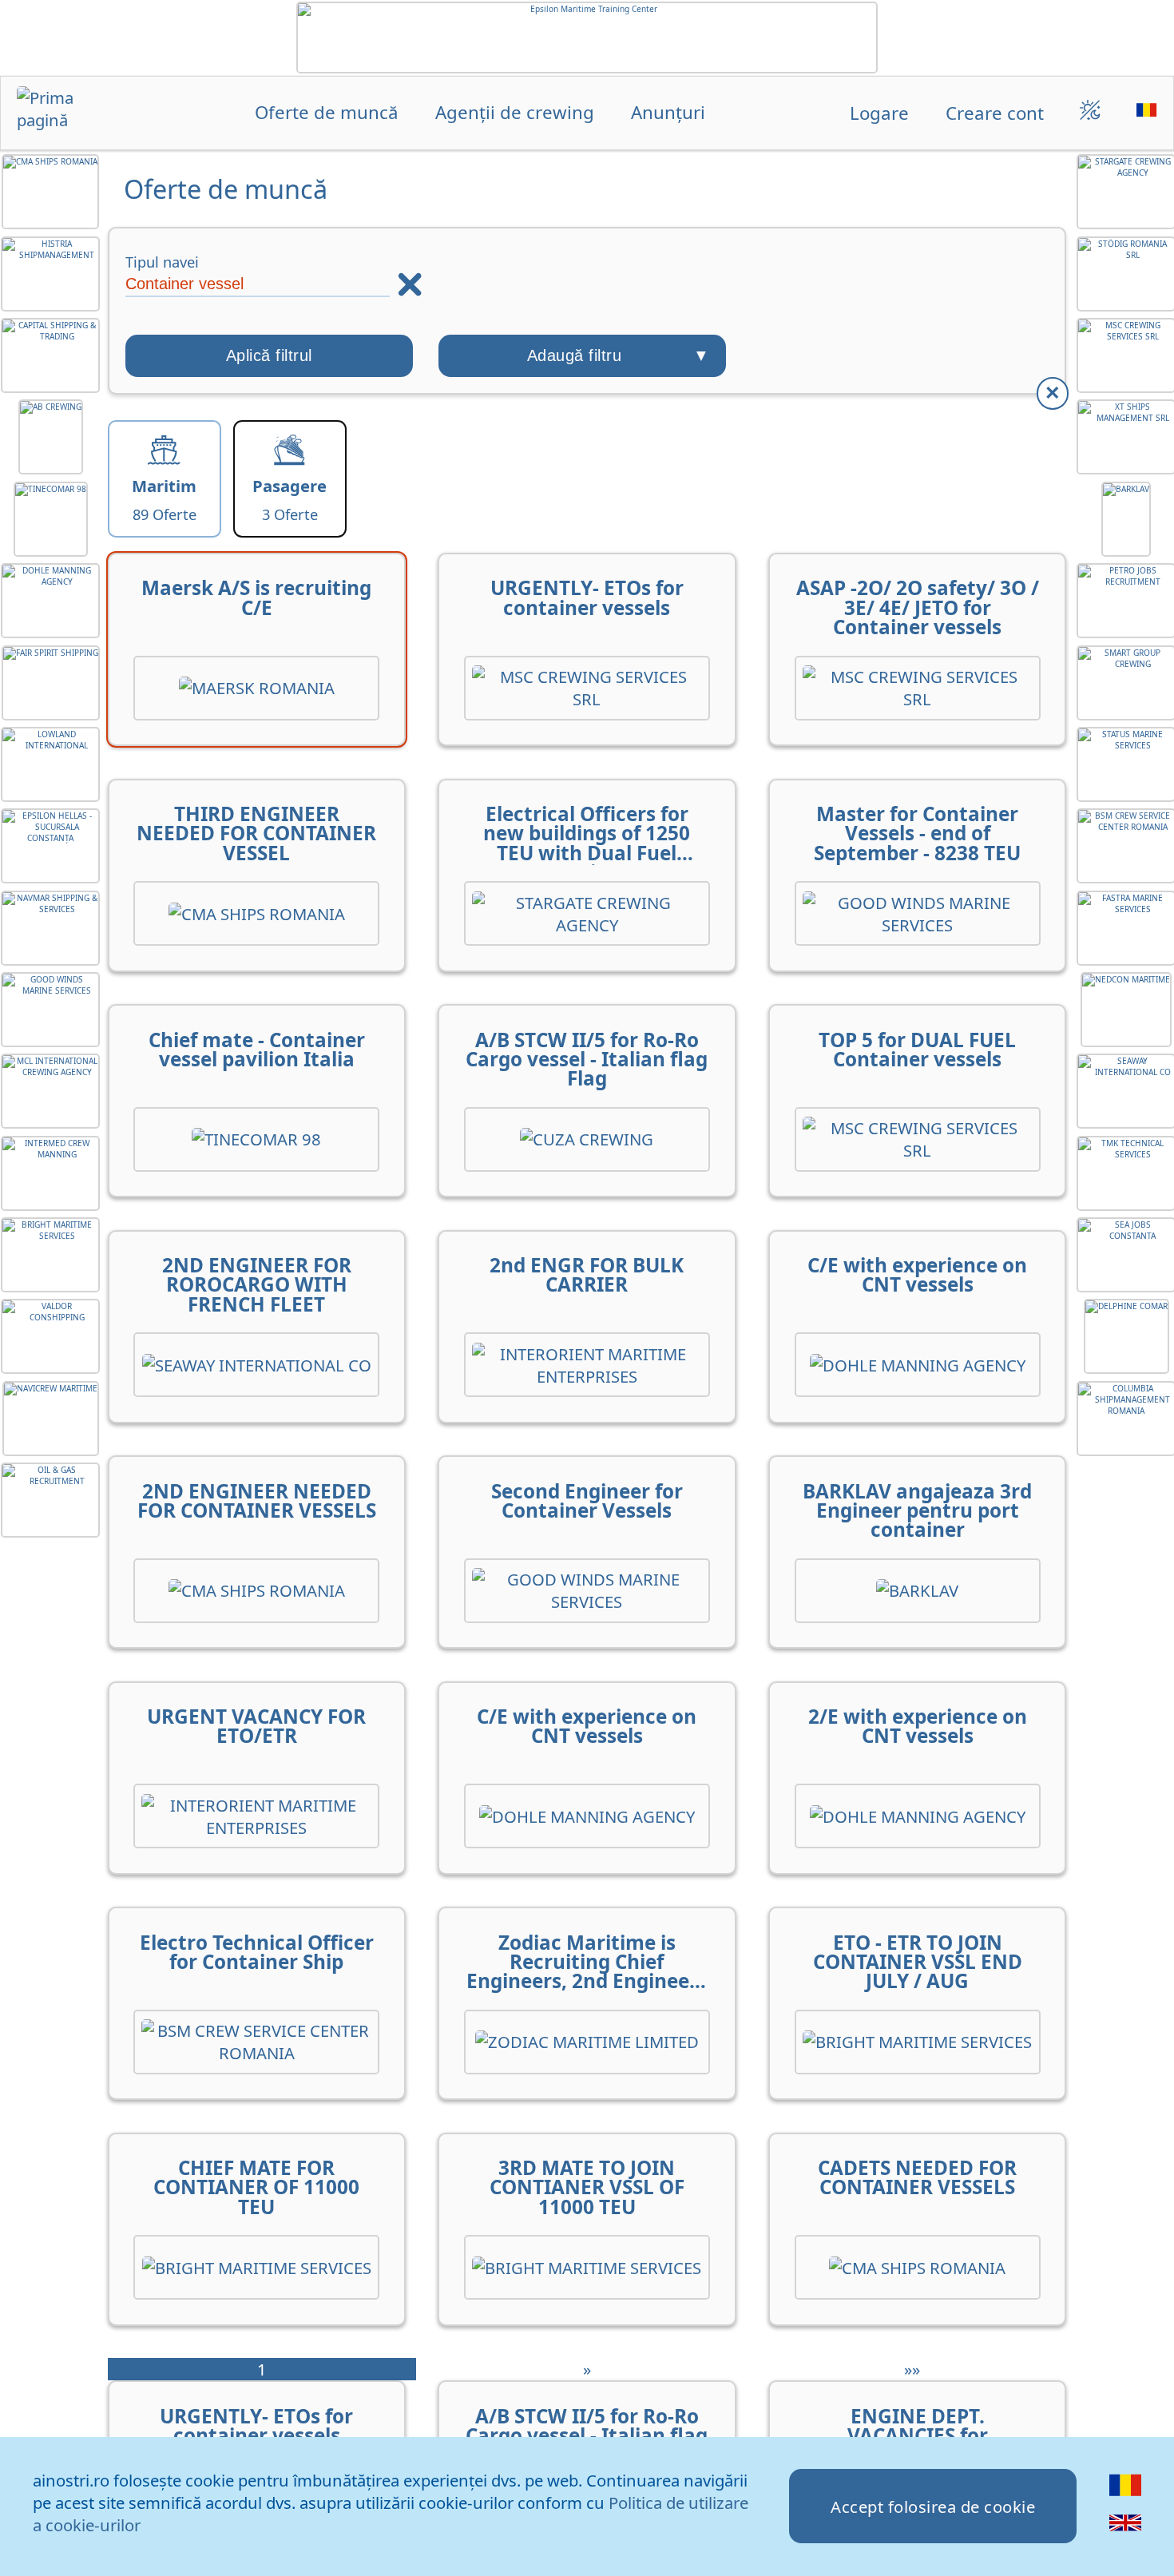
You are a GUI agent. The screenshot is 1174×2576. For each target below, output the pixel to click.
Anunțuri (668, 113)
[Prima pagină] (63, 115)
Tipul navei (162, 262)
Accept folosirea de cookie (933, 2507)
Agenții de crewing (515, 113)
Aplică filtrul (269, 355)
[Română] (1126, 2495)
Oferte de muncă (327, 113)
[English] (1126, 2532)
